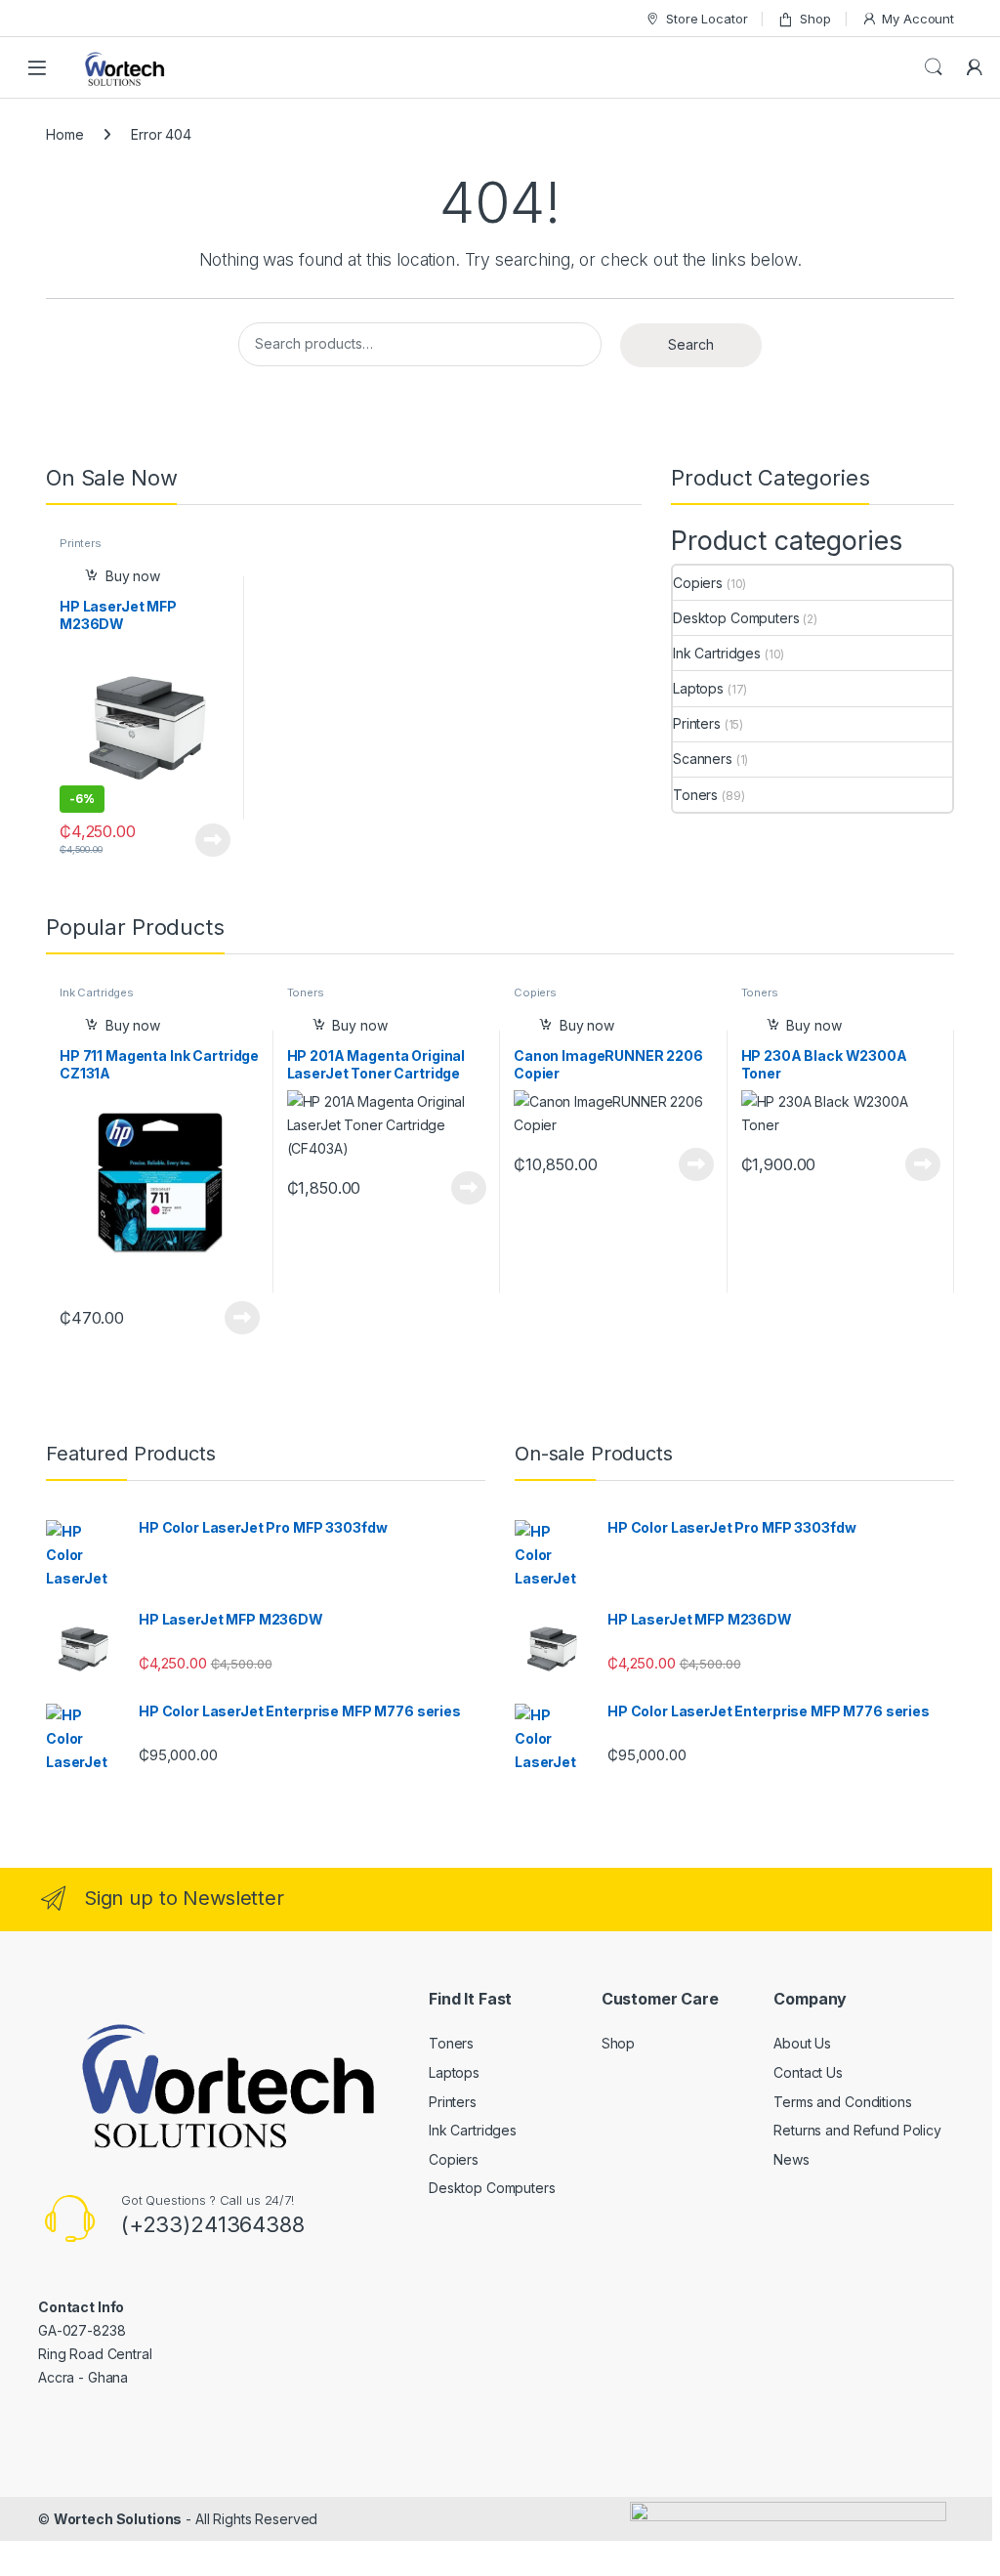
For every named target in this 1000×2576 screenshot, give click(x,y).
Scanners (703, 759)
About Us (802, 2043)
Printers (81, 543)
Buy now (133, 576)
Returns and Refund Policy (857, 2130)
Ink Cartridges (717, 653)
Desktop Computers (736, 618)
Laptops (698, 688)
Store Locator (707, 19)
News (791, 2159)
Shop (815, 19)
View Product (206, 840)
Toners (695, 795)
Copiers (698, 583)
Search (934, 67)
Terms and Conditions (842, 2102)
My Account (918, 19)
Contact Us (808, 2072)
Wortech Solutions (118, 2519)
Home (64, 134)
